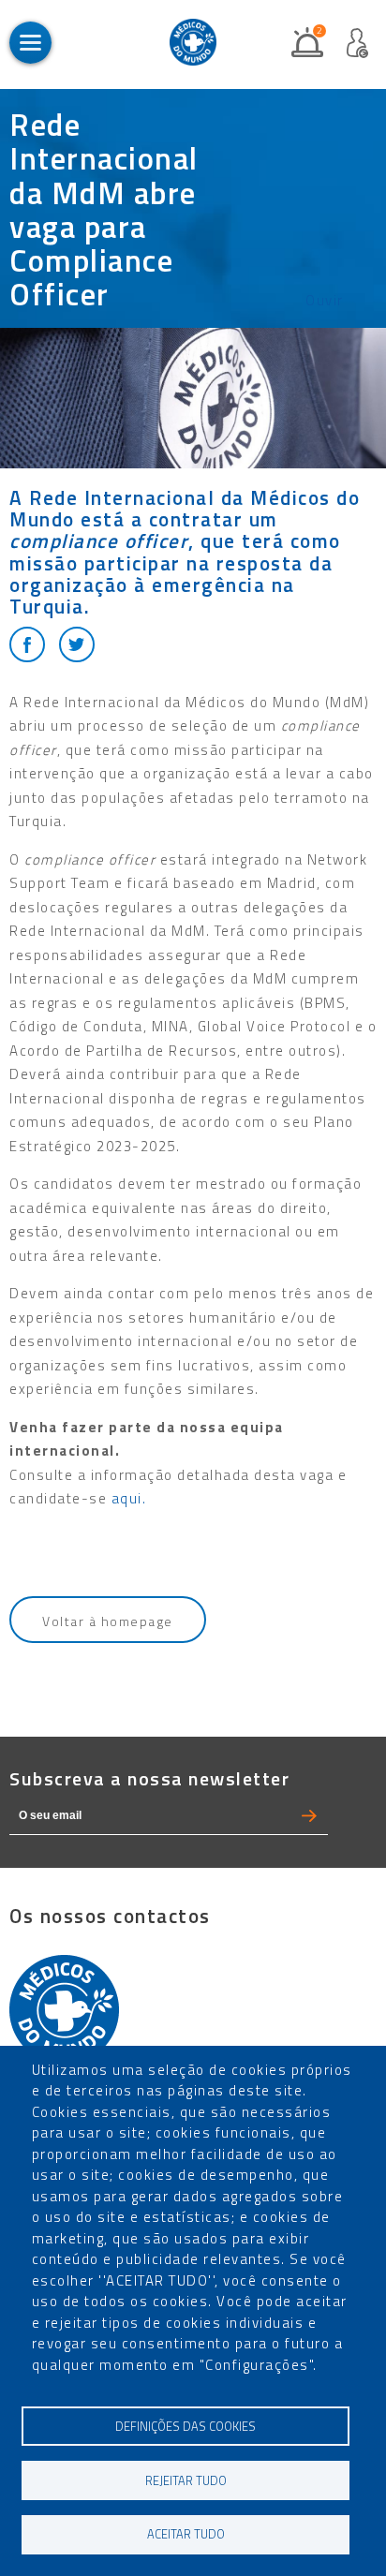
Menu (30, 43)
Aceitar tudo (186, 2534)
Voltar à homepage (108, 1621)
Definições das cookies (186, 2427)
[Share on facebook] (27, 644)
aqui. (129, 1498)
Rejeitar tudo (186, 2481)
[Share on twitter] (77, 644)
